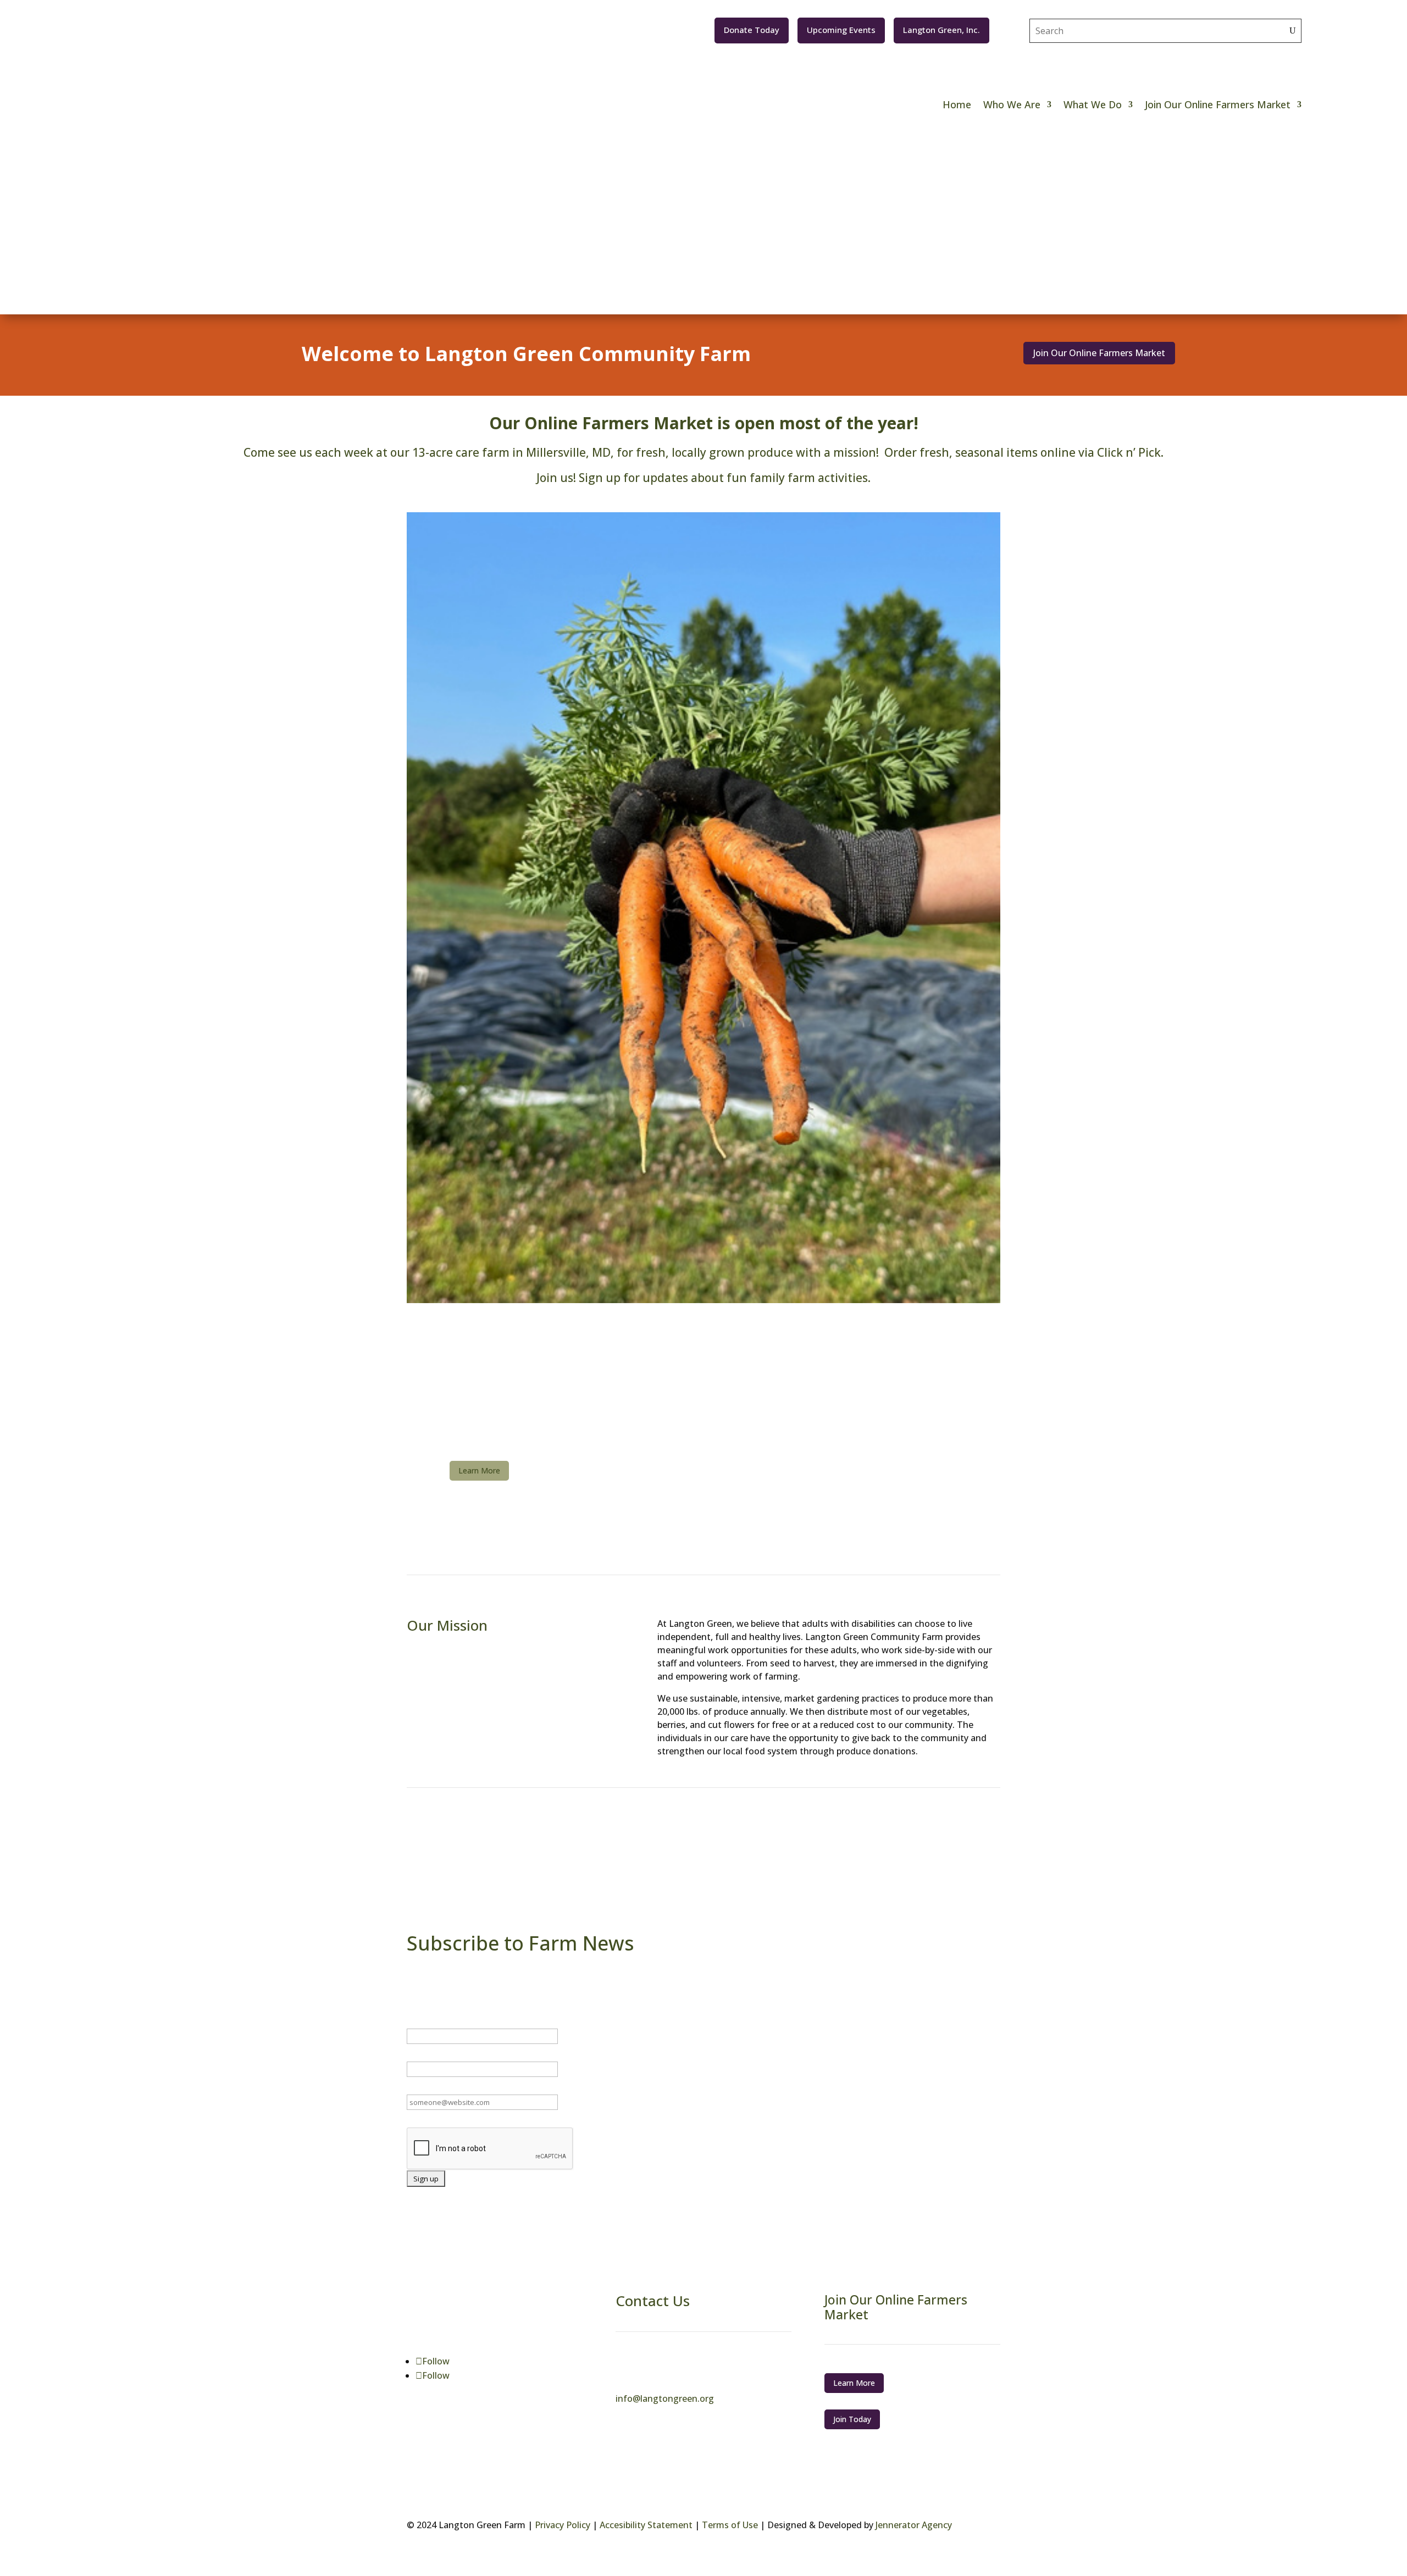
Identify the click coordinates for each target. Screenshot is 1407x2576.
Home (957, 104)
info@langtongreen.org (665, 2398)
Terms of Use (730, 2525)
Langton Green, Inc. (941, 30)
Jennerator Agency (913, 2525)
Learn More (479, 1470)
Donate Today (752, 30)
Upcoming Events (841, 30)
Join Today (852, 2419)
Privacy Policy (563, 2525)
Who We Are (1012, 104)
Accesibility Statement (646, 2525)
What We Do (1093, 104)
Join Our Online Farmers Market (1218, 104)
